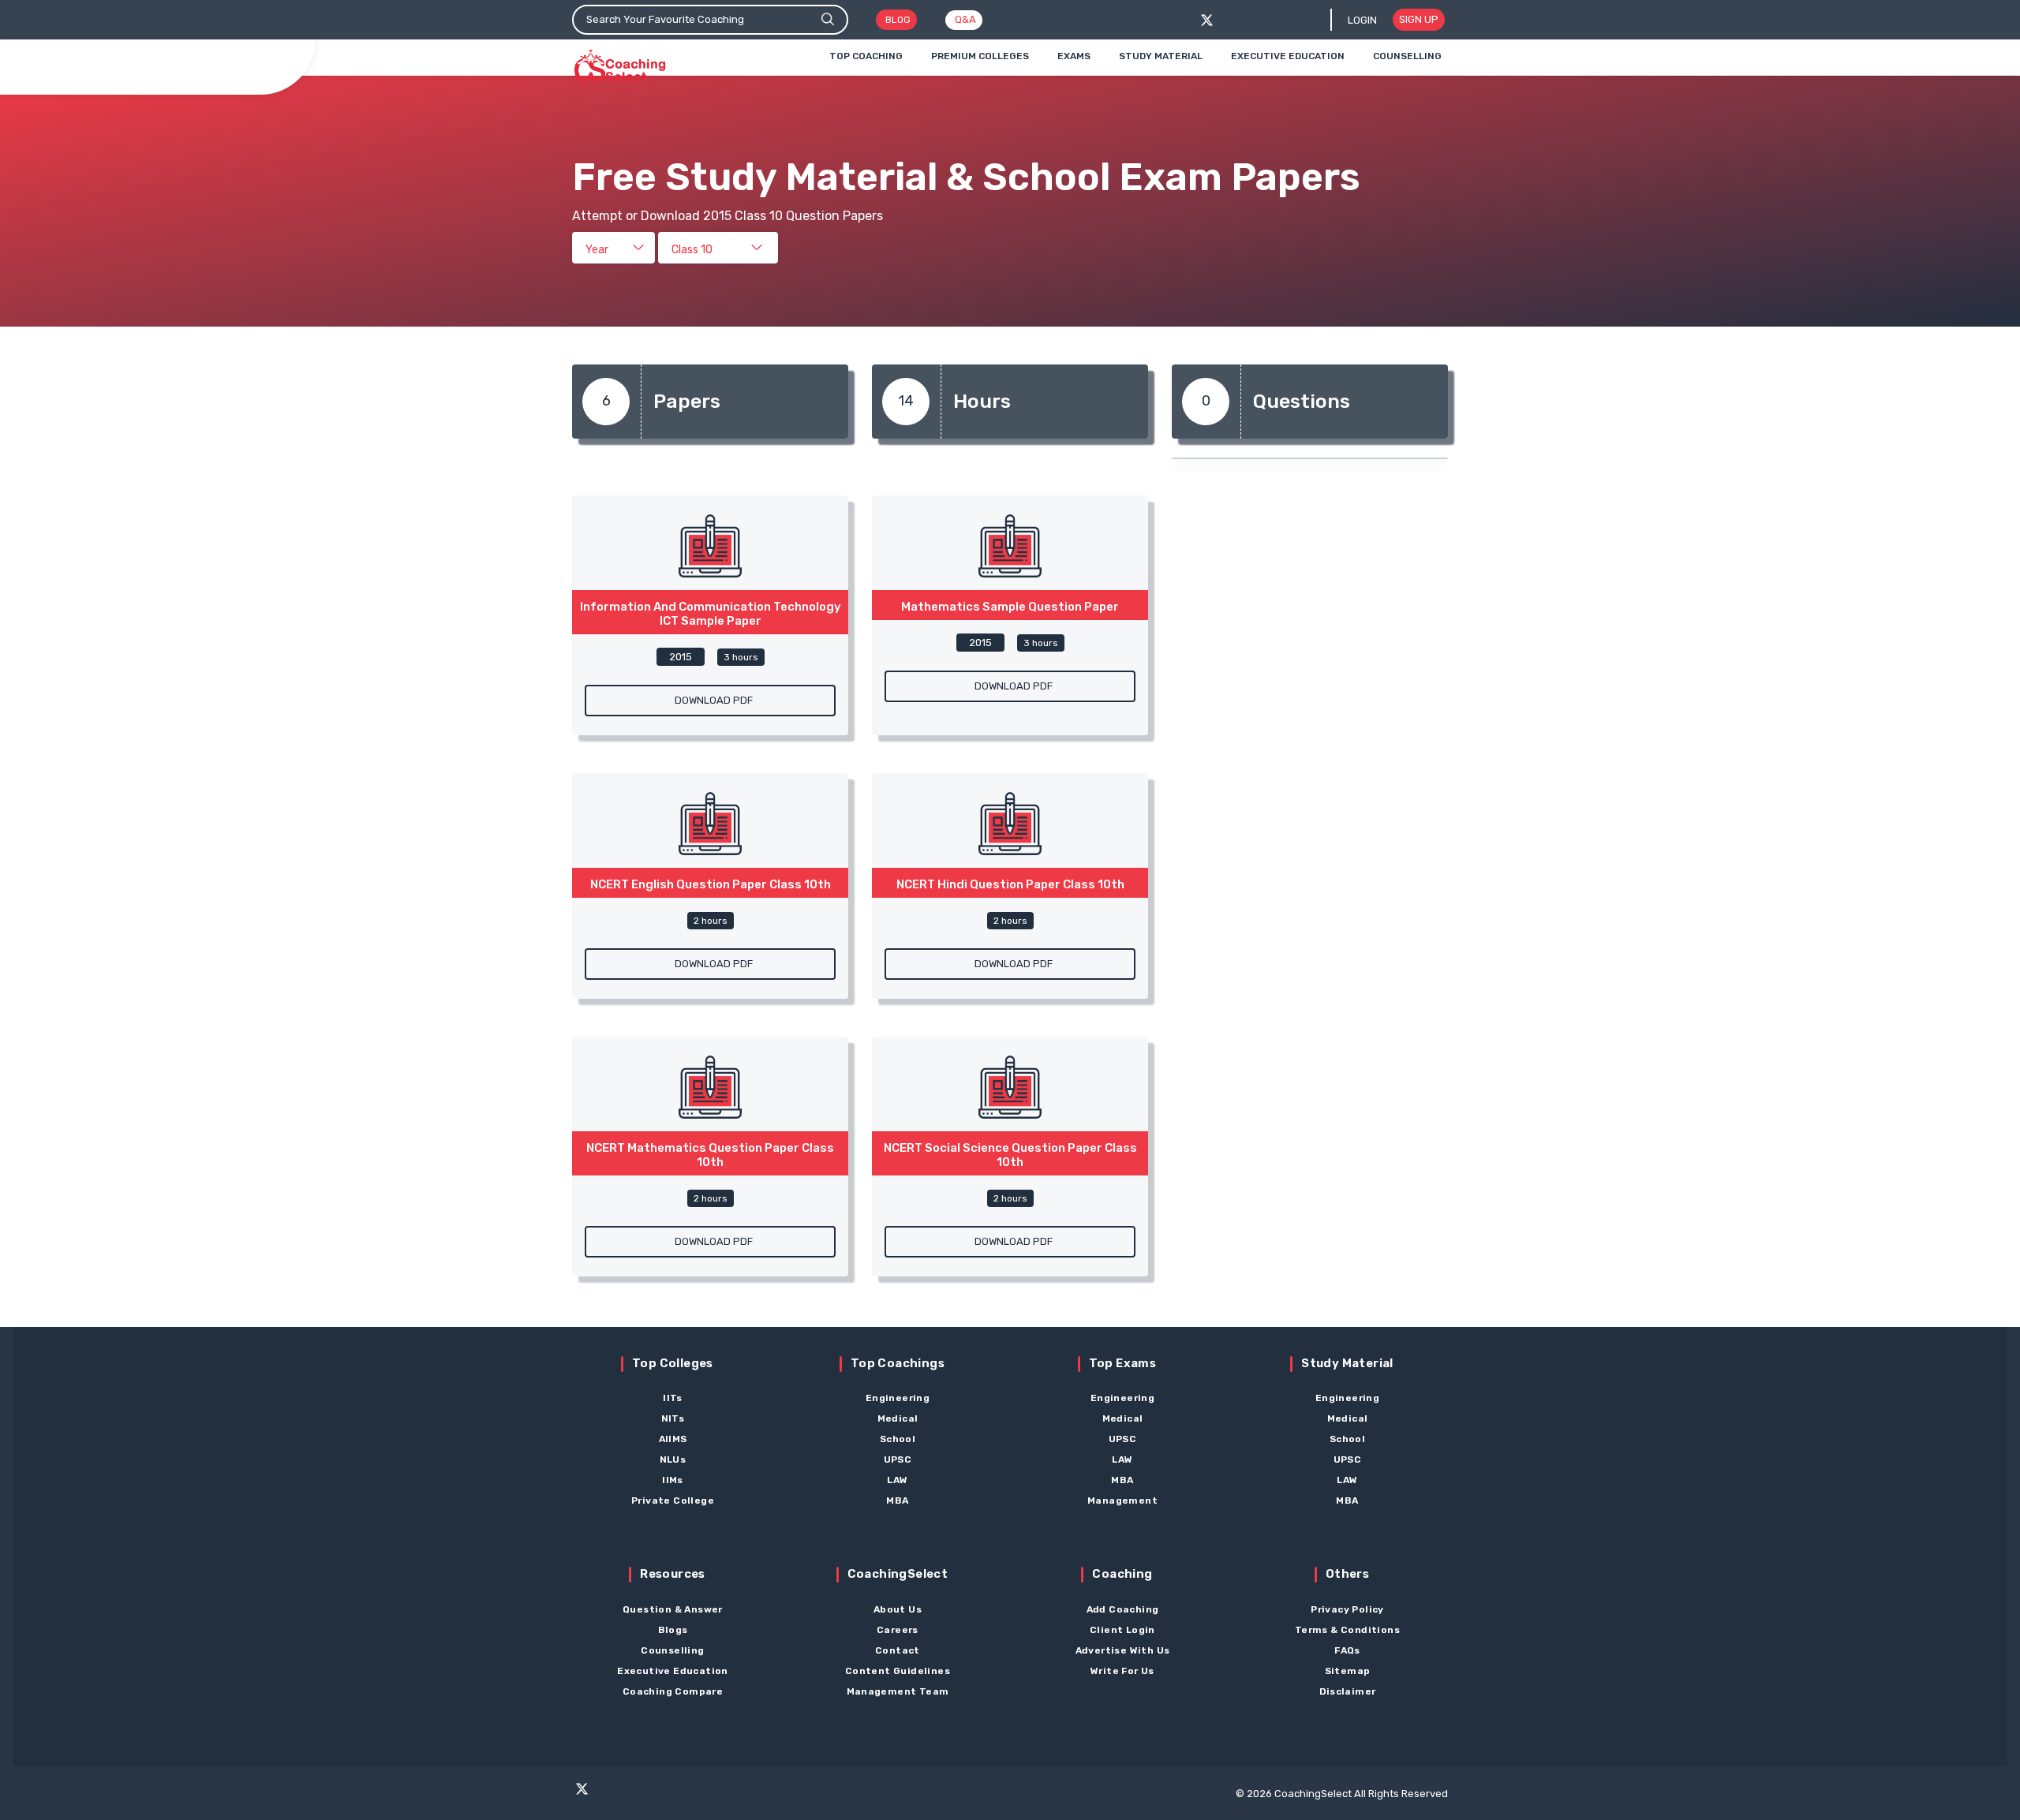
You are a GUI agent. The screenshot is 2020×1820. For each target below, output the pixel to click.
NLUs (673, 1459)
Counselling (1407, 56)
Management (1122, 1500)
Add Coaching (1123, 1609)
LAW (897, 1480)
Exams (1074, 56)
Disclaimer (1348, 1691)
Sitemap (1348, 1671)
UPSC (898, 1459)
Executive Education (1288, 56)
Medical (898, 1418)
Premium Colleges (980, 56)
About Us (898, 1609)
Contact (898, 1650)
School (898, 1439)
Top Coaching (866, 56)
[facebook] (1233, 20)
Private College (673, 1500)
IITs (673, 1398)
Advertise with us (1123, 1650)
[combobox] (613, 248)
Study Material (1161, 56)
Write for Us (1122, 1671)
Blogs (673, 1630)
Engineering (898, 1398)
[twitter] (1207, 20)
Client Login (1122, 1630)
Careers (898, 1630)
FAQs (1347, 1650)
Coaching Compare (673, 1691)
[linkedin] (703, 1796)
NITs (673, 1418)
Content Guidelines (898, 1671)
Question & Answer (673, 1609)
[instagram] (642, 1796)
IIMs (673, 1480)
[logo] (620, 66)
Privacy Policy (1347, 1609)
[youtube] (672, 1796)
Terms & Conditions (1347, 1630)
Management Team (898, 1691)
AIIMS (673, 1439)
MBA (897, 1500)
